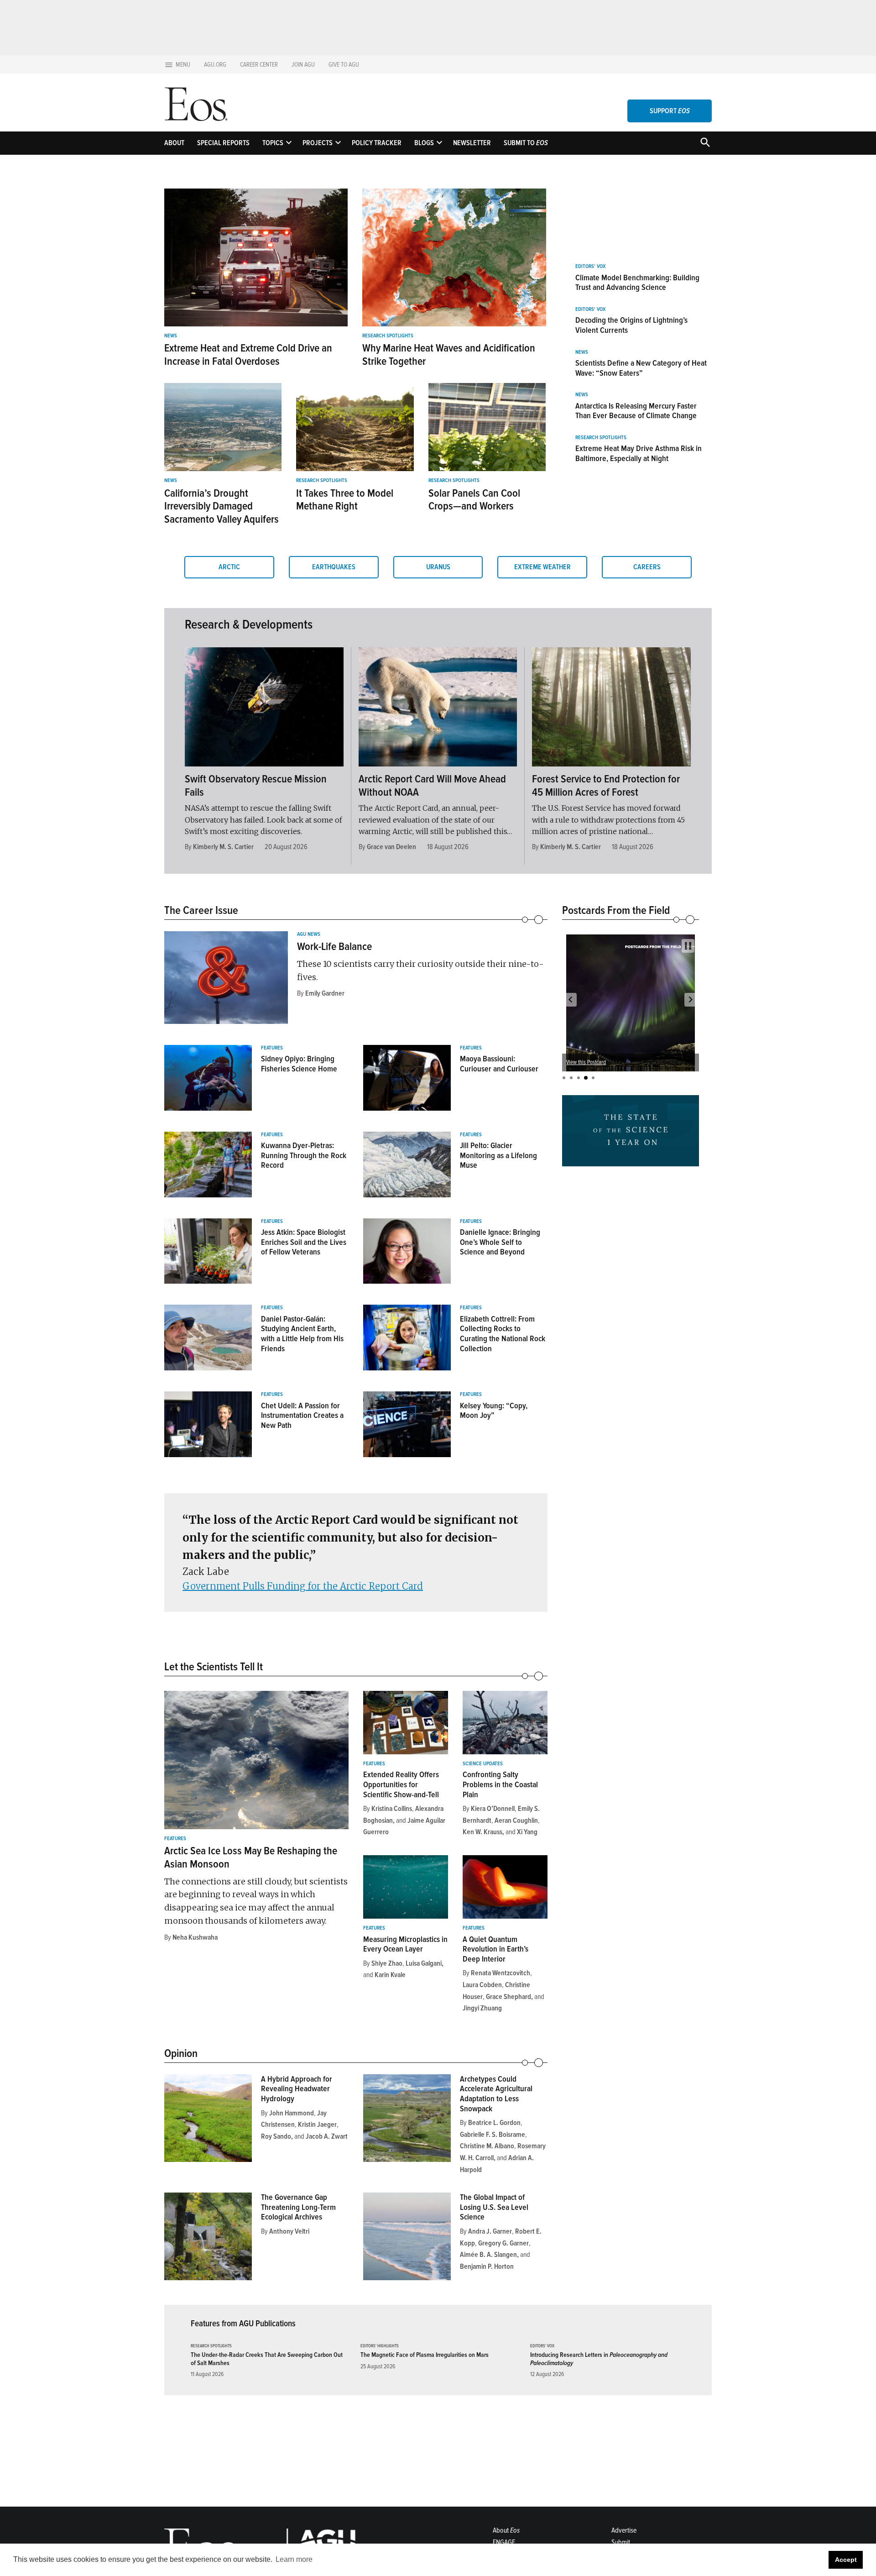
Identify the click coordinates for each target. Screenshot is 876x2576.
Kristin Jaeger (317, 2125)
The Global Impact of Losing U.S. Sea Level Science (494, 2207)
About (174, 143)
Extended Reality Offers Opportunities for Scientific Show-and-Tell (401, 1784)
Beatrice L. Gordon (494, 2123)
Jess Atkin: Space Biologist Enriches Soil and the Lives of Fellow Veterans (304, 1242)
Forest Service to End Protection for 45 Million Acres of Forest (606, 786)
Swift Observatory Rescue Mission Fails (256, 786)
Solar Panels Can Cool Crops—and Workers (474, 500)
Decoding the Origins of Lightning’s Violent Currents (631, 325)
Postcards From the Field (616, 910)
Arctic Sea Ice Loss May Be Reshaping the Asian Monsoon (251, 1857)
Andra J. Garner (490, 2231)
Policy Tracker (377, 143)
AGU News (309, 934)
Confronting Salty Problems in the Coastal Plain (500, 1784)
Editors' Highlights (380, 2346)
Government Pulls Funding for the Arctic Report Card (303, 1586)
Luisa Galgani (424, 1963)
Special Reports (223, 143)
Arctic (229, 567)
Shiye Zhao (387, 1963)
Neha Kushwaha (195, 1937)
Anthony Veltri (289, 2231)
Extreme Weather (542, 567)
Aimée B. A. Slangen (488, 2255)
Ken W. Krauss (482, 1832)
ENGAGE (504, 2542)
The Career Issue (201, 910)
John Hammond (292, 2113)
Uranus (438, 567)
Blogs (424, 143)
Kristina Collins (392, 1809)
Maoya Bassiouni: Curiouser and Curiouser (499, 1064)
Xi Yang (527, 1832)
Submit (621, 2542)
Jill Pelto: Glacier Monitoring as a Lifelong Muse (498, 1155)
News (171, 336)
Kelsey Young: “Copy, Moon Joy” (494, 1411)
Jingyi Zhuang (482, 2008)
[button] (570, 1000)
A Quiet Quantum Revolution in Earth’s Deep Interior (495, 1949)
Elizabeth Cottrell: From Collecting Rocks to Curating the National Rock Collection (503, 1334)
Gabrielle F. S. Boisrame (493, 2135)
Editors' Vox (590, 267)
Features (272, 1048)
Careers (647, 567)
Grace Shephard (508, 1997)
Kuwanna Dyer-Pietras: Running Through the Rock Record (304, 1155)
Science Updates (483, 1764)
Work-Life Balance (334, 947)
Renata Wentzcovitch (501, 1973)
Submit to (526, 143)
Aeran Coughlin (516, 1821)
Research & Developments (249, 624)
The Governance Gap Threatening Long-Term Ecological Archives (298, 2207)
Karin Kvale (390, 1975)
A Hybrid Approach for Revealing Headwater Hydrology (297, 2089)
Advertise (624, 2530)
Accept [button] (846, 2560)
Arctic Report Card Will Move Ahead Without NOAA (432, 786)
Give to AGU (344, 65)
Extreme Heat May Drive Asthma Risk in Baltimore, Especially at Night (639, 453)
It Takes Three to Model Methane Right (345, 500)
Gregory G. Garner (503, 2243)
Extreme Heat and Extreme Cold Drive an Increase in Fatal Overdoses (248, 355)
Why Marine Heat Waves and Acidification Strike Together (449, 355)
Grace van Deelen (391, 847)
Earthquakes (334, 567)
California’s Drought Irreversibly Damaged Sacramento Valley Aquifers (222, 506)
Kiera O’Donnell (493, 1809)
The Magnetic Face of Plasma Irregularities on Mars (425, 2355)
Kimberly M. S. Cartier (223, 847)
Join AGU (303, 65)
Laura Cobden (482, 1985)
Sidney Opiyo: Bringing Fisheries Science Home (299, 1064)
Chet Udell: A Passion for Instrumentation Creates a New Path (302, 1415)
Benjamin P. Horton (487, 2266)
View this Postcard (586, 1062)
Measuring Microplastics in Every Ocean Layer (405, 1944)
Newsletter (472, 143)
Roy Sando (276, 2136)
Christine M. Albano (487, 2146)
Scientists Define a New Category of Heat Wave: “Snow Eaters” (641, 368)
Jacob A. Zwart (327, 2136)
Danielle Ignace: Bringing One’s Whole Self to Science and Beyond (500, 1242)
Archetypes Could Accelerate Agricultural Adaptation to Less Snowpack (496, 2094)
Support (670, 111)
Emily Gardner (325, 993)
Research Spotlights (388, 336)
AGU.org (215, 65)
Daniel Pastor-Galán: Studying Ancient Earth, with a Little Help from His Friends (302, 1334)
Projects (318, 143)
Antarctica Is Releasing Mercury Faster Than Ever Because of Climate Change (636, 411)
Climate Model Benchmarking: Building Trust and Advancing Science (637, 283)
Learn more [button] (294, 2559)
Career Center (259, 65)
